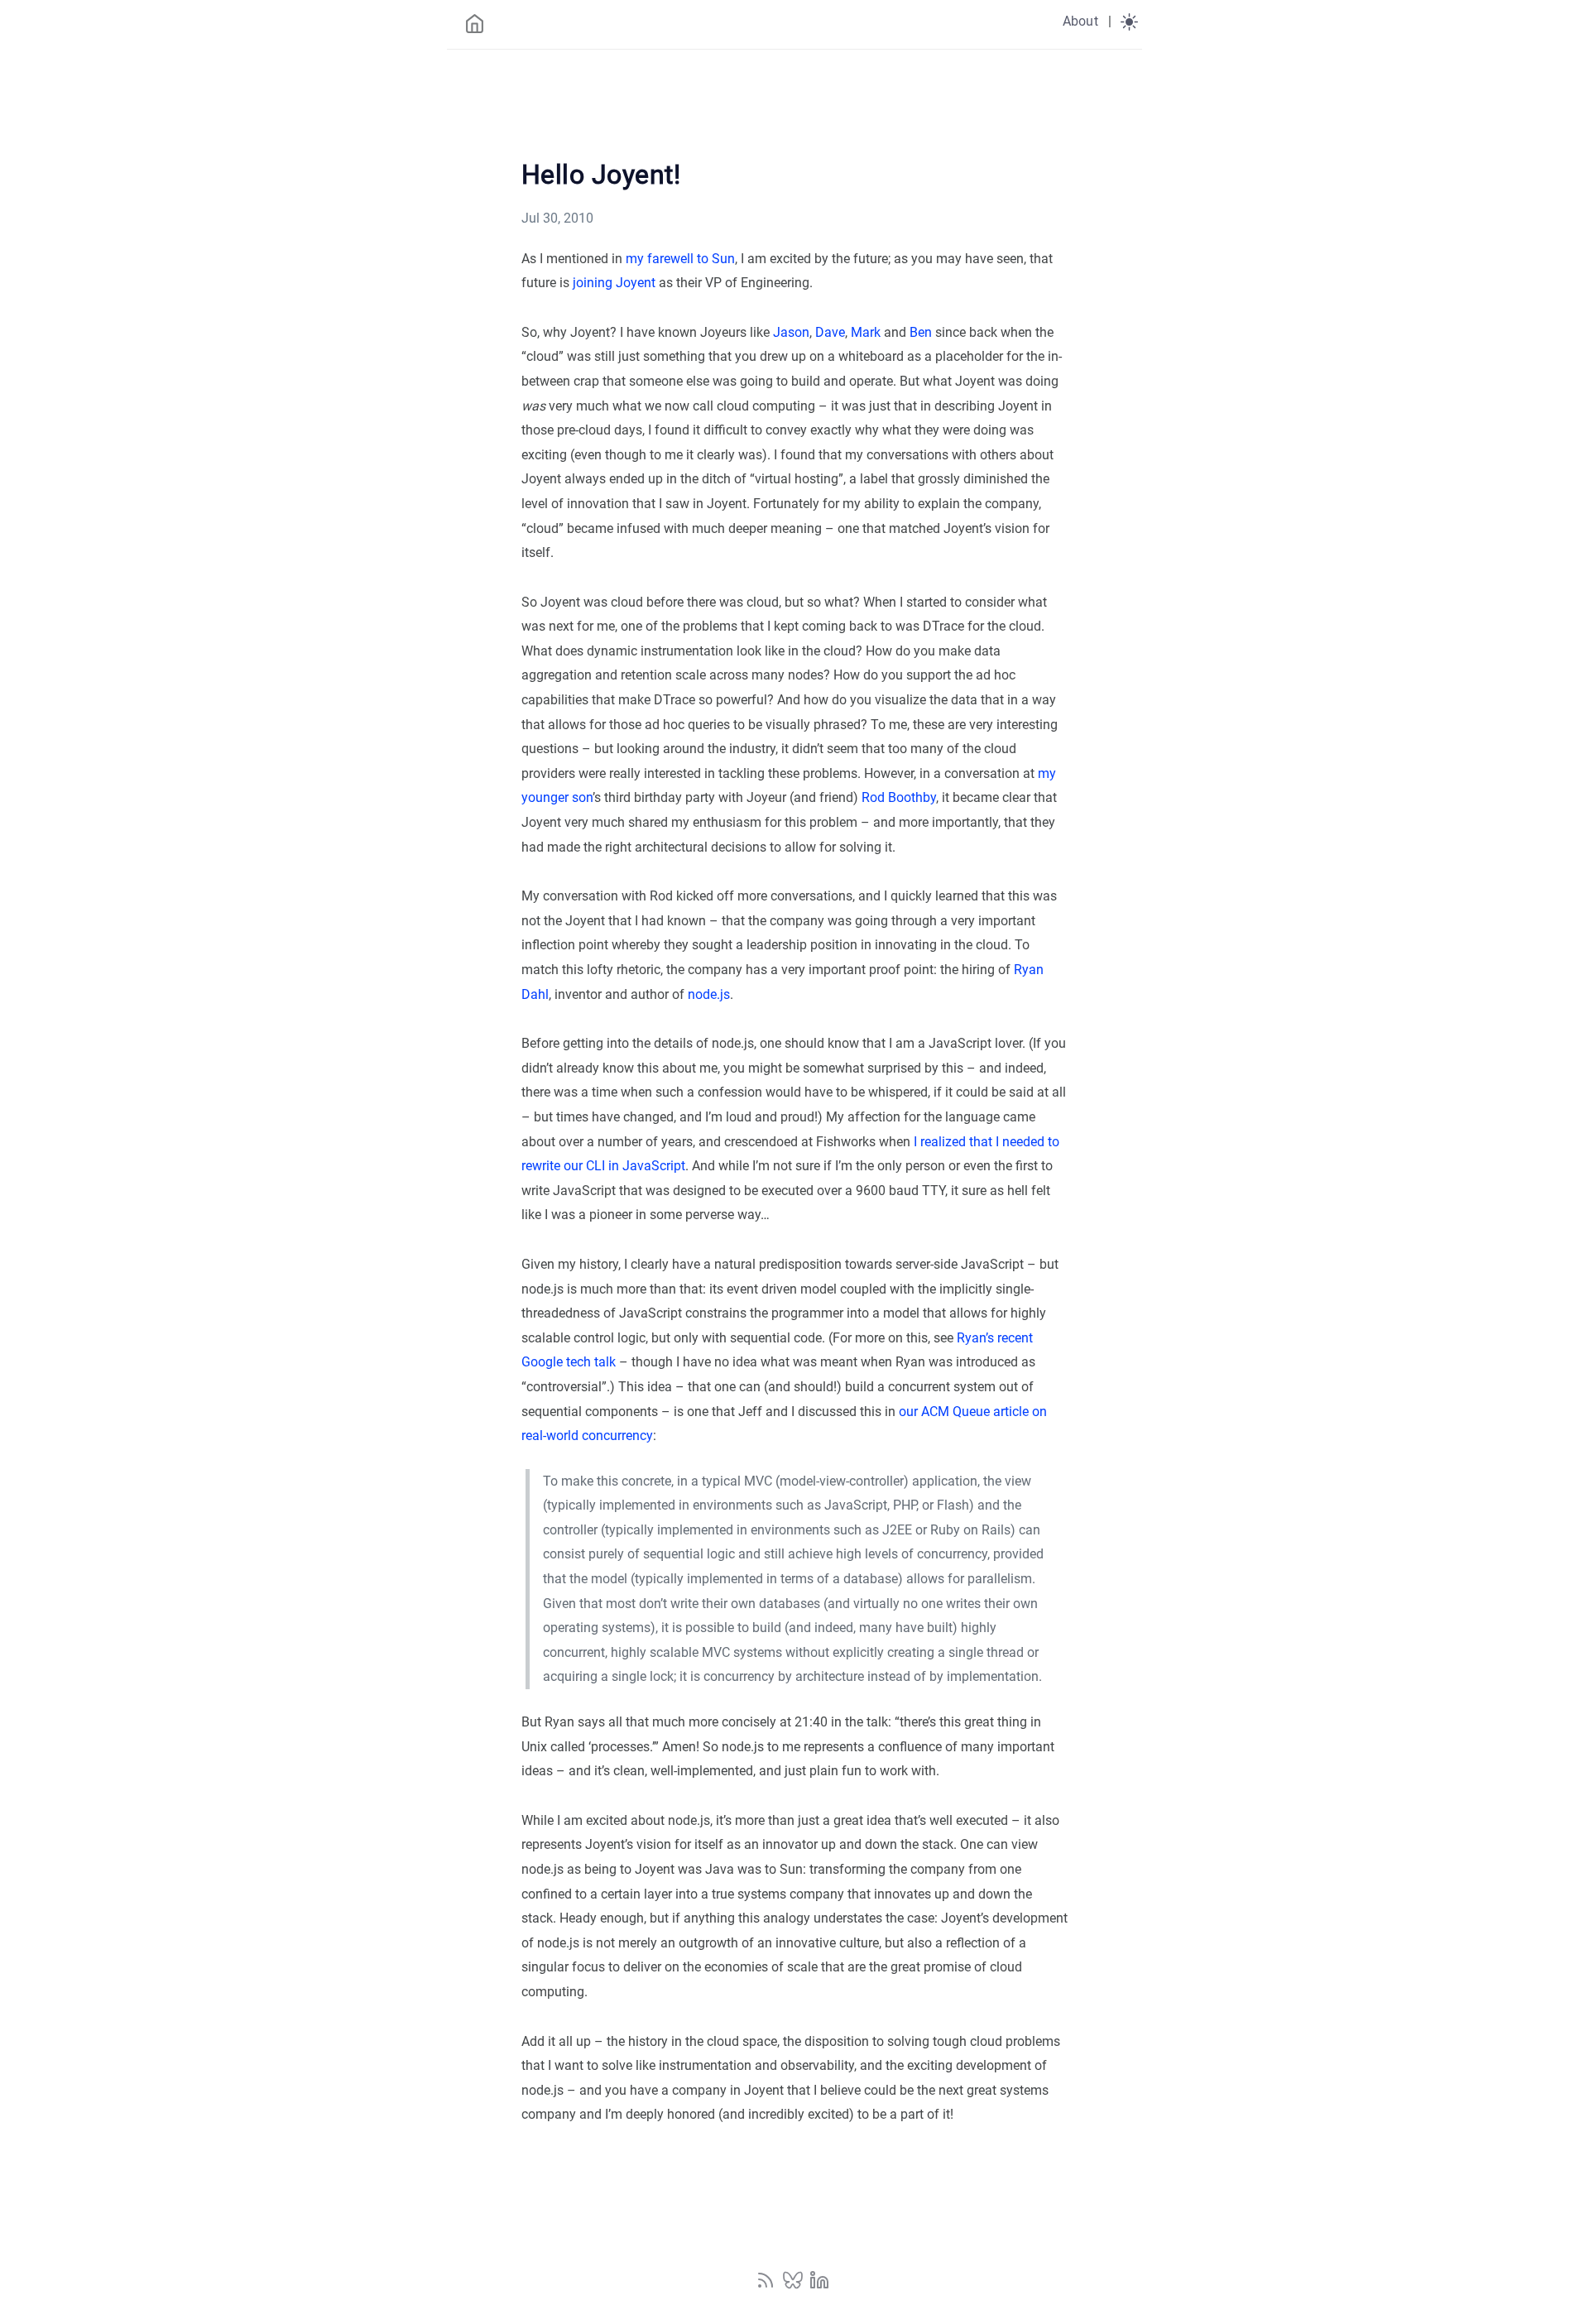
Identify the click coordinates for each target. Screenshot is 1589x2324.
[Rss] (767, 2286)
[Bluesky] (794, 2286)
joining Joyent (614, 283)
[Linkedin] (819, 2286)
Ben (921, 332)
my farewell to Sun (680, 259)
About (1080, 21)
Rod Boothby (899, 797)
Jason (791, 332)
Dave (830, 332)
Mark (866, 332)
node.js (709, 994)
